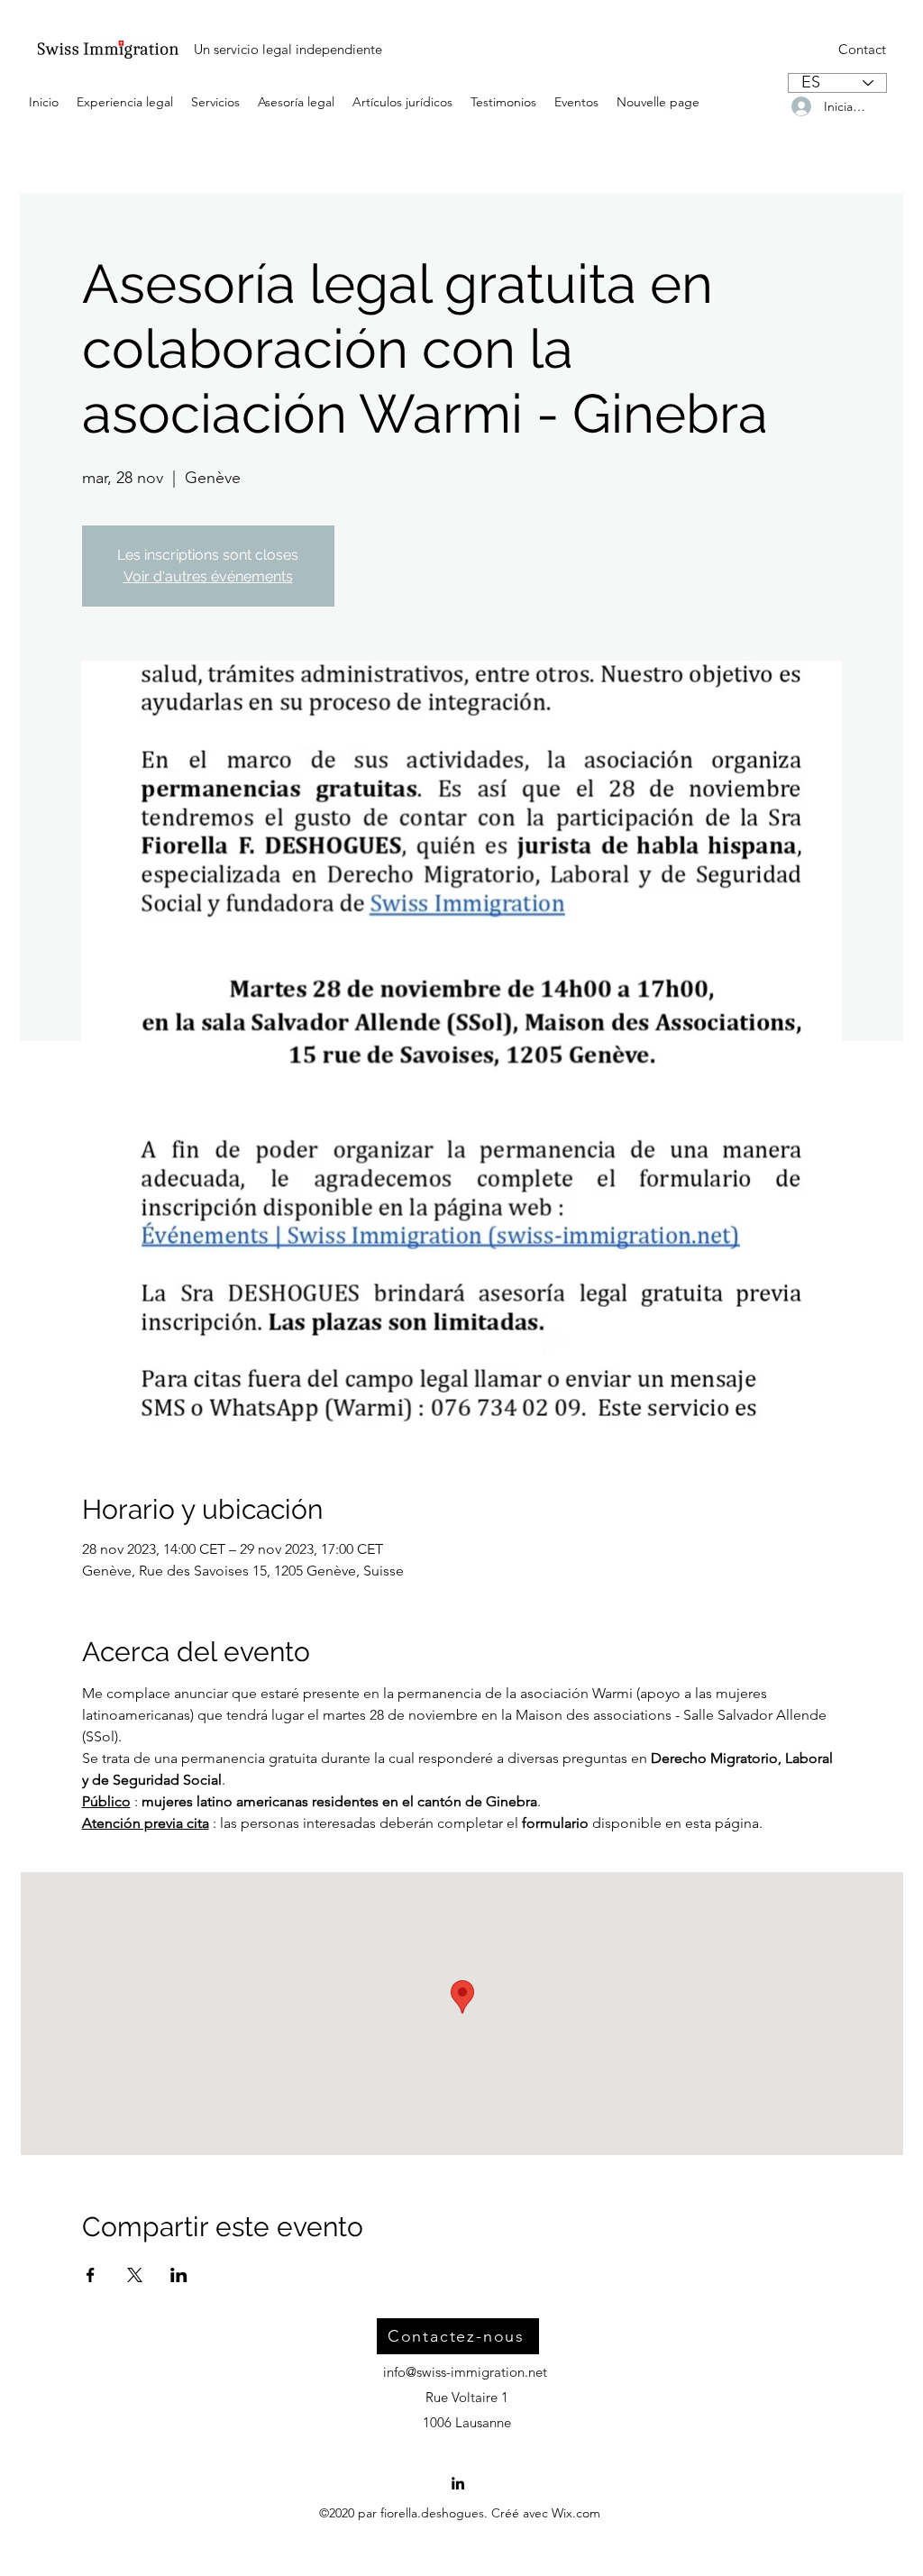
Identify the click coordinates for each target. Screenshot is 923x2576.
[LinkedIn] (458, 2483)
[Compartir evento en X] (135, 2275)
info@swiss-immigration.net (465, 2372)
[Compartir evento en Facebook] (91, 2275)
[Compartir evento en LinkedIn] (179, 2275)
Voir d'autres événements (208, 576)
